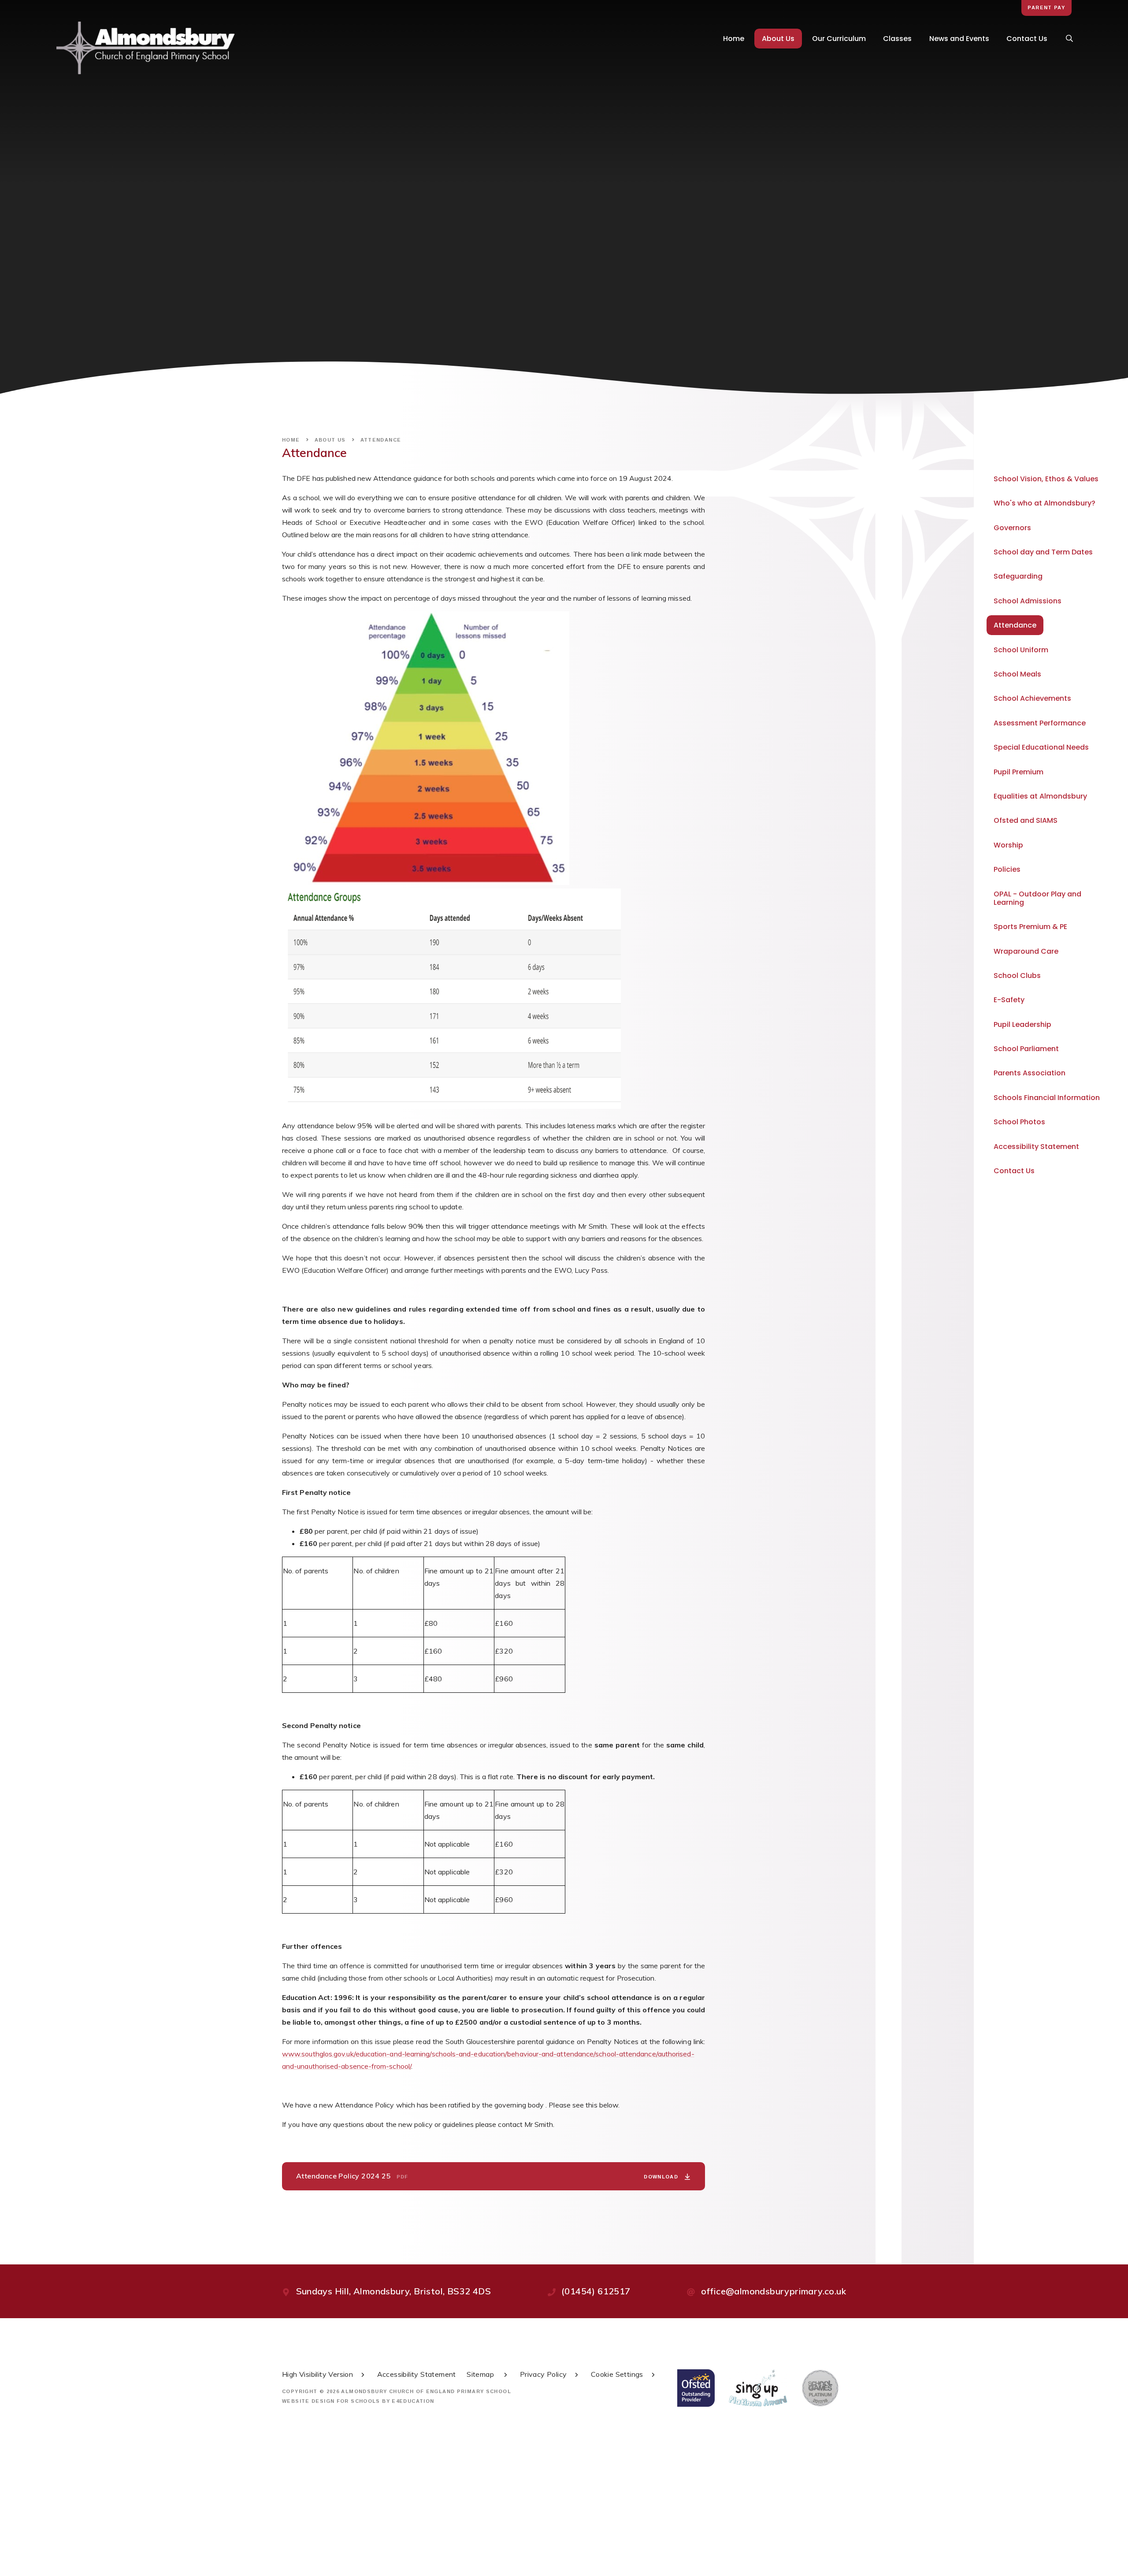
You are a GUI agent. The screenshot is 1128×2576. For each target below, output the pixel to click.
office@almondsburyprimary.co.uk (774, 2291)
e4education (413, 2401)
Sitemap (481, 2374)
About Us (330, 440)
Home (291, 440)
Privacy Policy (544, 2374)
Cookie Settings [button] (617, 2374)
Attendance (381, 440)
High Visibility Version (317, 2374)
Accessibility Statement (417, 2374)
